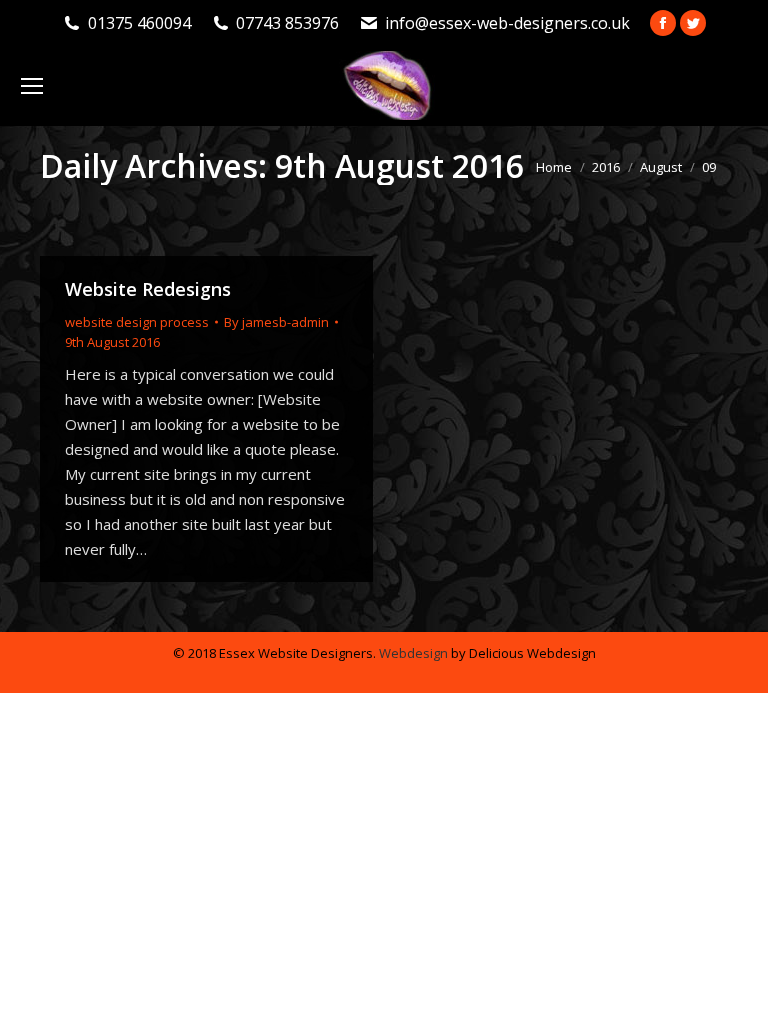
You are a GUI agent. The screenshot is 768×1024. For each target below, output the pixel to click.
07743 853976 (287, 23)
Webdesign (413, 653)
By (276, 322)
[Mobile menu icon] (32, 86)
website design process (137, 322)
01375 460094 (139, 23)
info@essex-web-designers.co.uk (507, 23)
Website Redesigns (148, 289)
